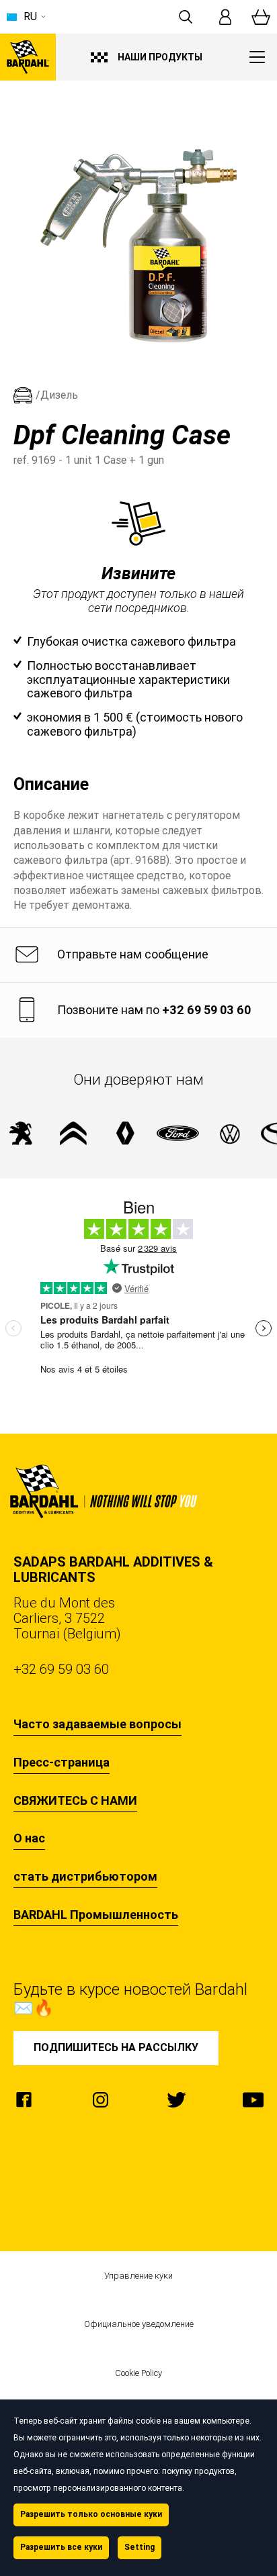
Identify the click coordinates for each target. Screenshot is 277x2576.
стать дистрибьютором (85, 1877)
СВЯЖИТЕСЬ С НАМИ (75, 1801)
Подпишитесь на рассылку (116, 2047)
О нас (29, 1838)
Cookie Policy (138, 2373)
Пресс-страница (62, 1763)
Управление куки (138, 2276)
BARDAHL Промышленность (96, 1915)
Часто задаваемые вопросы (97, 1724)
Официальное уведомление (139, 2324)
